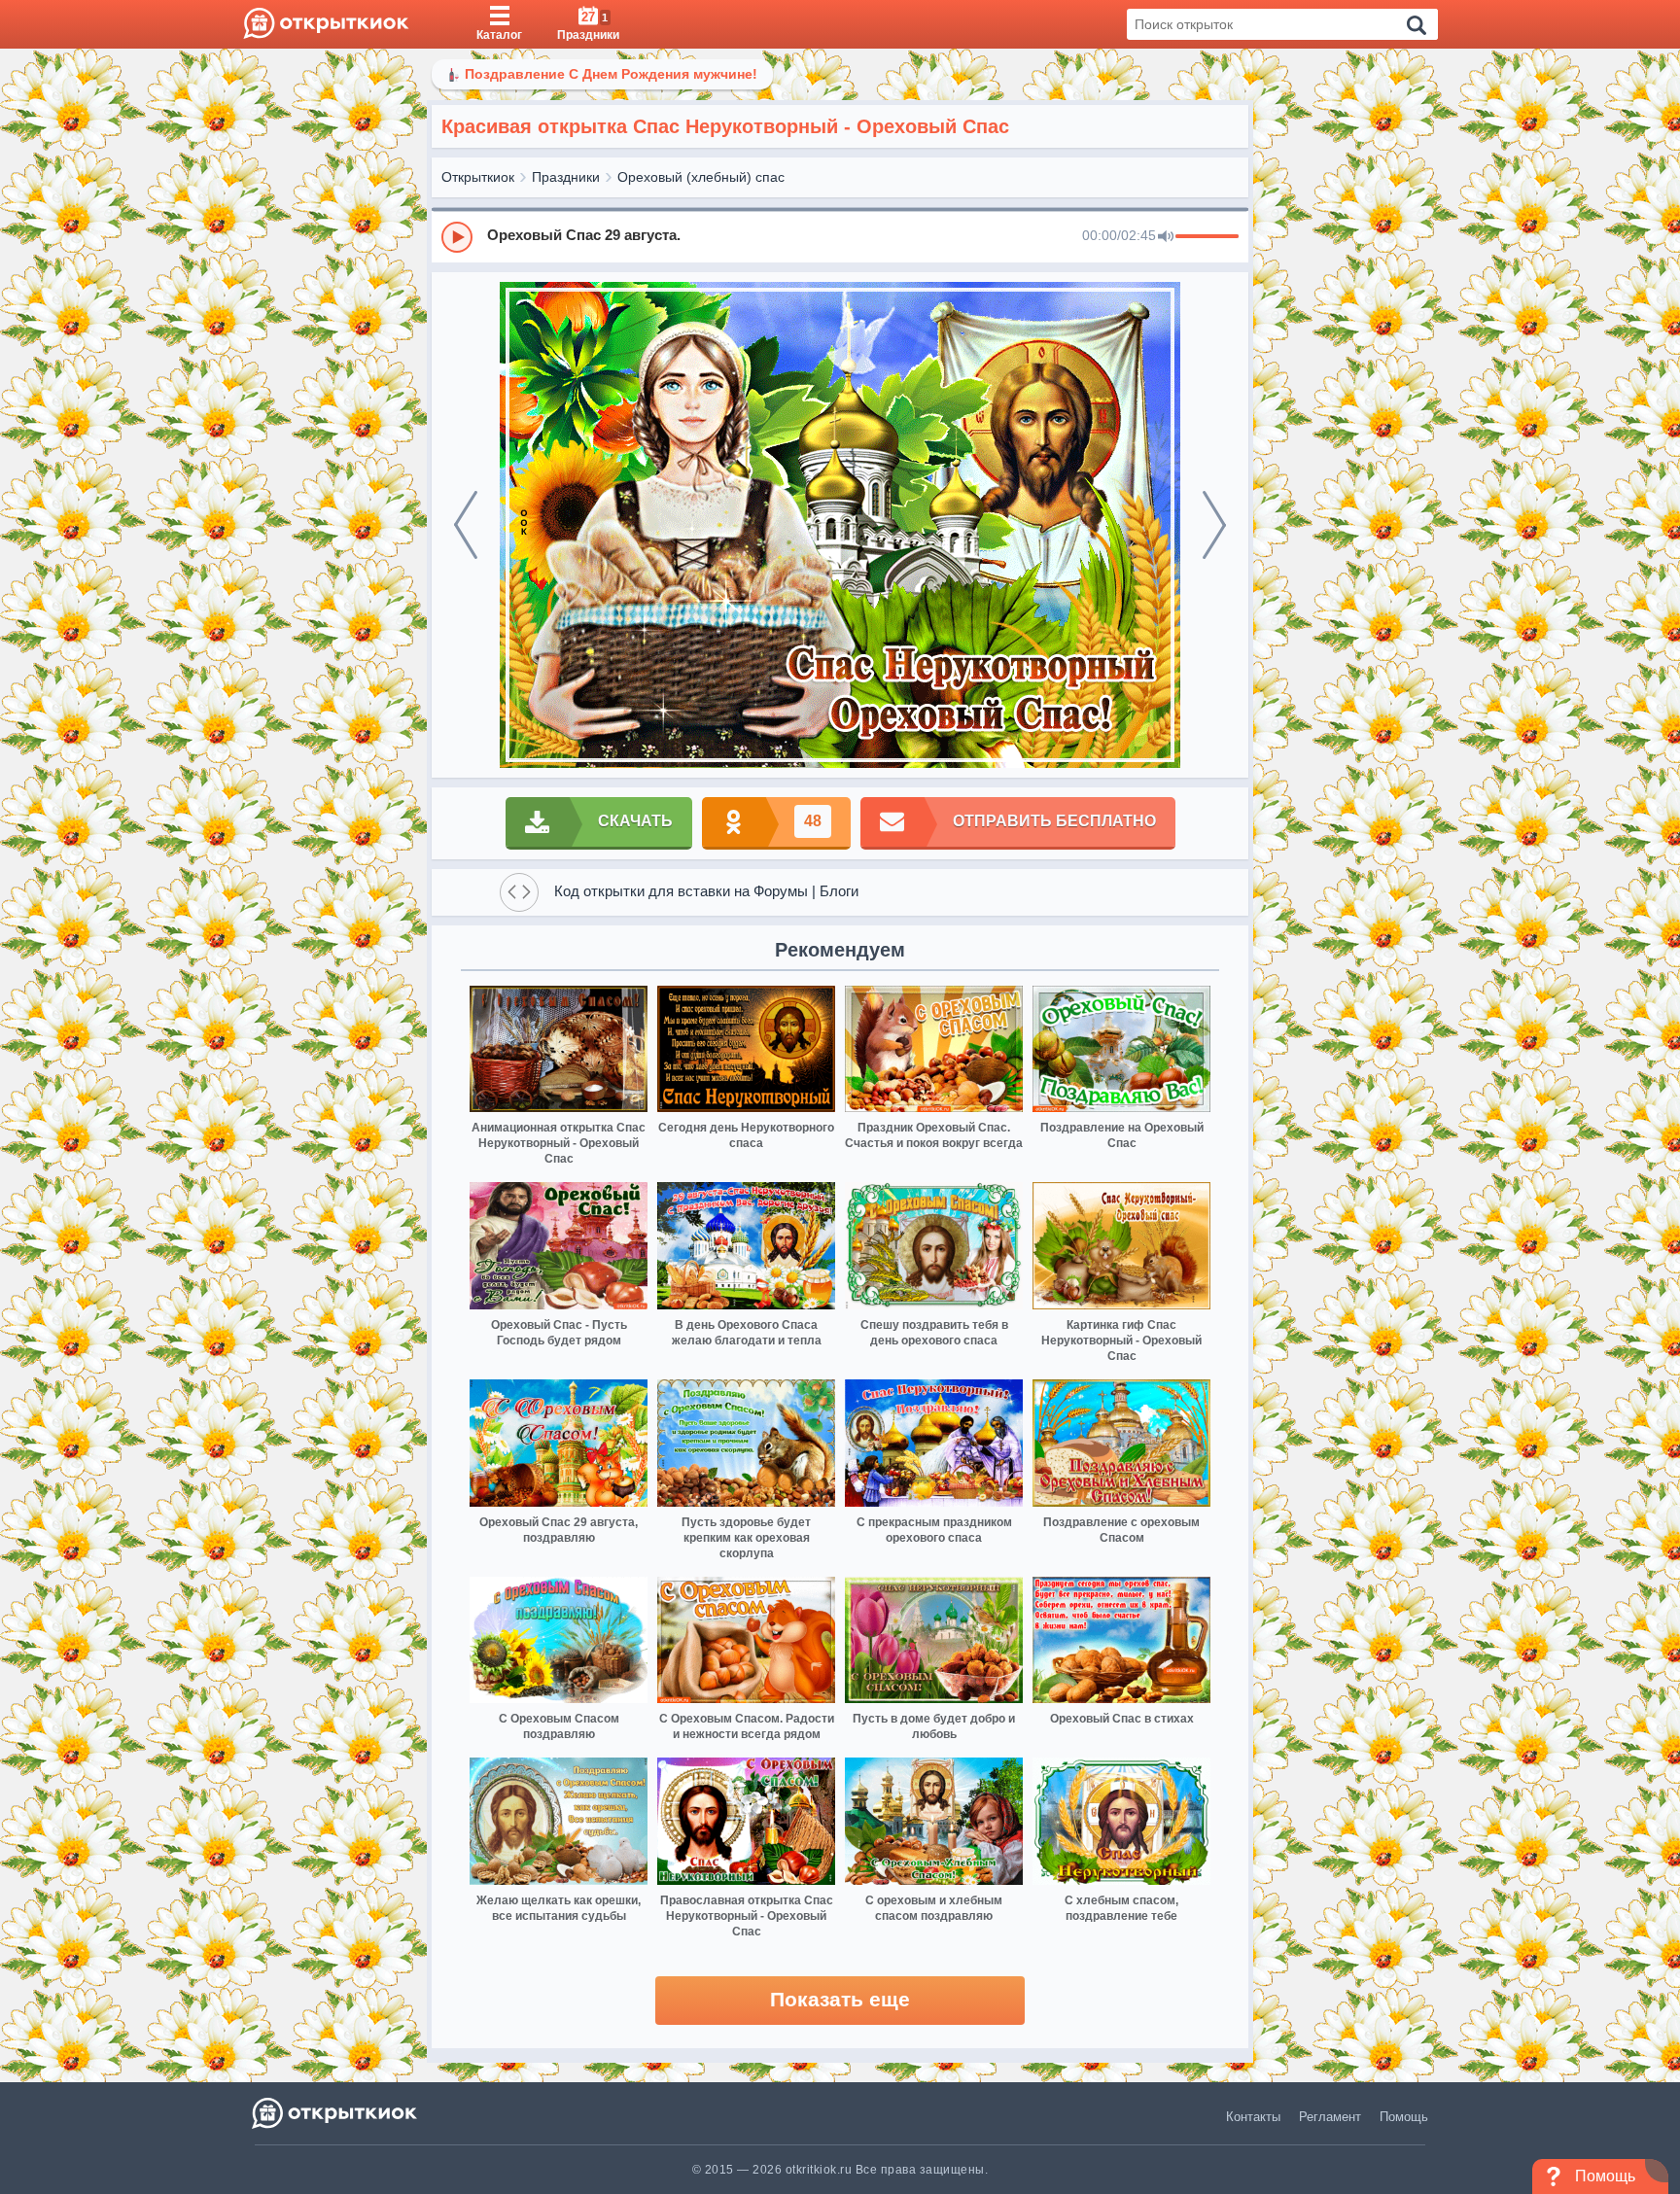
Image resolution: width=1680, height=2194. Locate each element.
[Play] (457, 237)
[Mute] (1166, 237)
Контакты (1253, 2117)
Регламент (1330, 2117)
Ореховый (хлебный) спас (701, 177)
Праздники (566, 177)
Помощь (1404, 2117)
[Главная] (326, 24)
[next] (1214, 525)
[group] (840, 236)
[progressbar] (1207, 237)
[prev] (466, 525)
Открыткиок (478, 177)
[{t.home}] (336, 2113)
